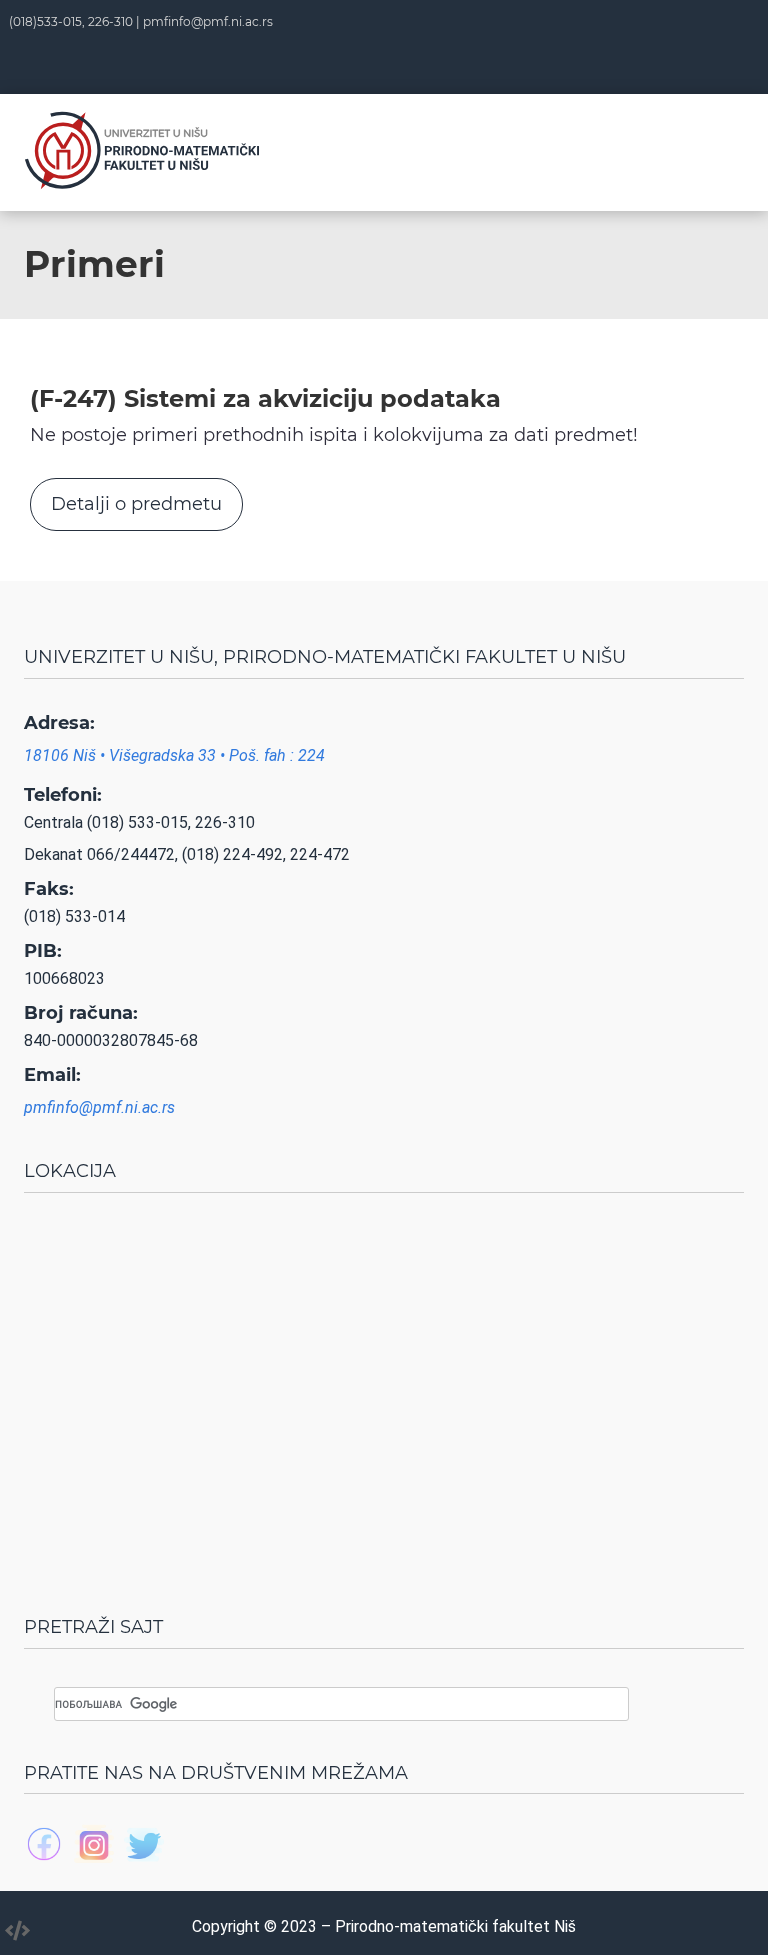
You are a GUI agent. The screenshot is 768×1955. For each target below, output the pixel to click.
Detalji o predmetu (136, 504)
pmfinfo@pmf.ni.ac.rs (208, 21)
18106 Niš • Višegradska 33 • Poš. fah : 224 (174, 755)
